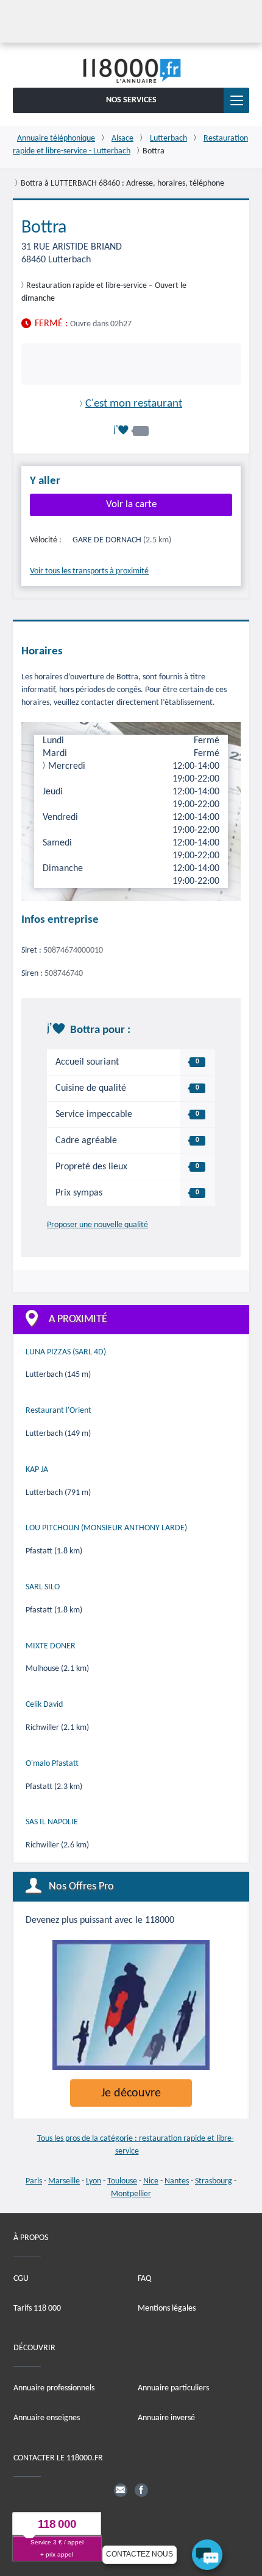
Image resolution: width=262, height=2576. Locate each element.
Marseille (64, 2181)
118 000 (57, 2524)
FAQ (144, 2278)
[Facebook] (141, 2490)
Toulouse (122, 2181)
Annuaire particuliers (173, 2388)
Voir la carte (131, 504)
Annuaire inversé (166, 2418)
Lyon (94, 2181)
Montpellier (131, 2194)
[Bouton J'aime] (131, 430)
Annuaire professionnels (54, 2388)
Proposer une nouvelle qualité (97, 1225)
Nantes (177, 2181)
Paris (34, 2181)
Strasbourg (214, 2181)
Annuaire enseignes (47, 2418)
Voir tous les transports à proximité (89, 571)
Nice (151, 2181)
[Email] (121, 2490)
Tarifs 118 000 (37, 2308)
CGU (21, 2278)
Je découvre (131, 2093)
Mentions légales (167, 2308)
